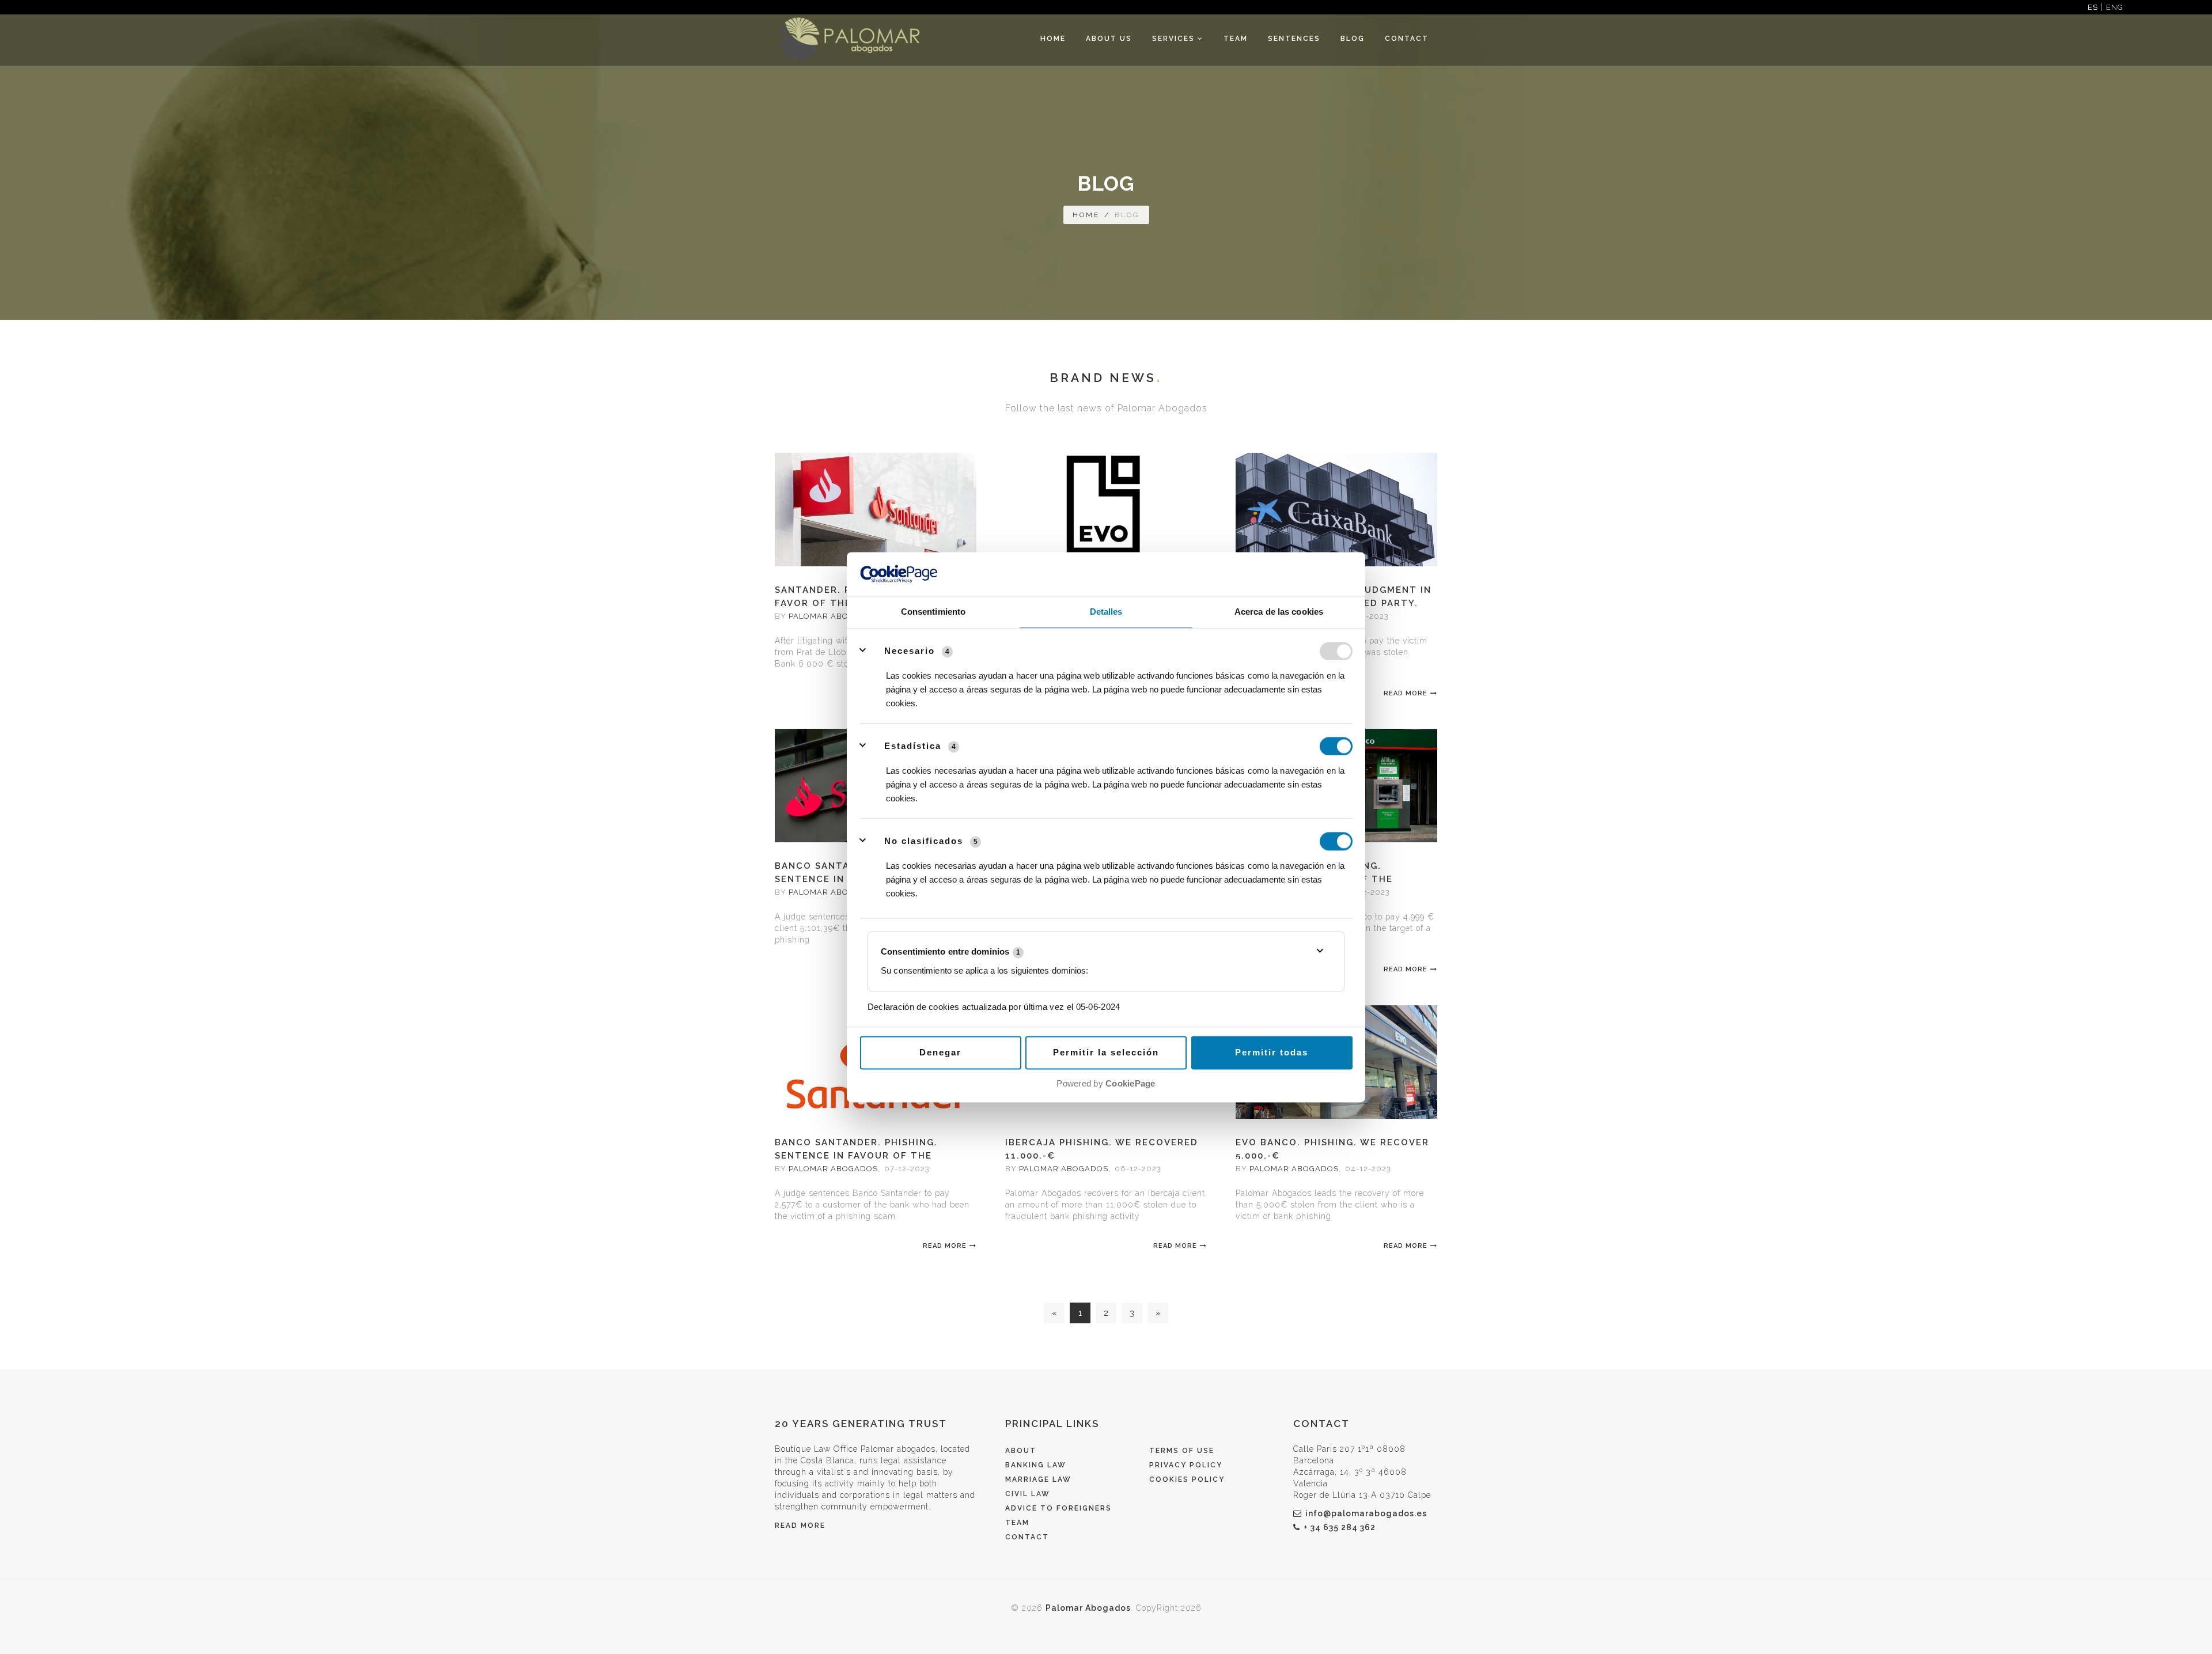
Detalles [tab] (1106, 612)
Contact (1407, 39)
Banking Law (1036, 1465)
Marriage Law (1038, 1479)
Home (1053, 39)
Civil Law (1028, 1494)
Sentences (1294, 39)
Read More (1406, 693)
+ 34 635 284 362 (1340, 1527)
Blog (1353, 39)
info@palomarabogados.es (1366, 1513)
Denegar (940, 1053)
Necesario (910, 651)
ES (2093, 7)
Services (1175, 39)
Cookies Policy (1187, 1479)
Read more (800, 1526)
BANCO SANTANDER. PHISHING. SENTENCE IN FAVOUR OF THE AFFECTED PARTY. (856, 1156)
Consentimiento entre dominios (950, 951)
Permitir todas (1272, 1053)
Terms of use (1182, 1451)
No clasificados (924, 841)
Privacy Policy (1186, 1465)
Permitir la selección (1106, 1053)
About (1021, 1451)
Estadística (913, 746)
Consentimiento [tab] (933, 612)
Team (1236, 39)
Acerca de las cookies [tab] (1279, 612)
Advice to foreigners (1058, 1508)
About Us (1109, 39)
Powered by (1106, 1084)
